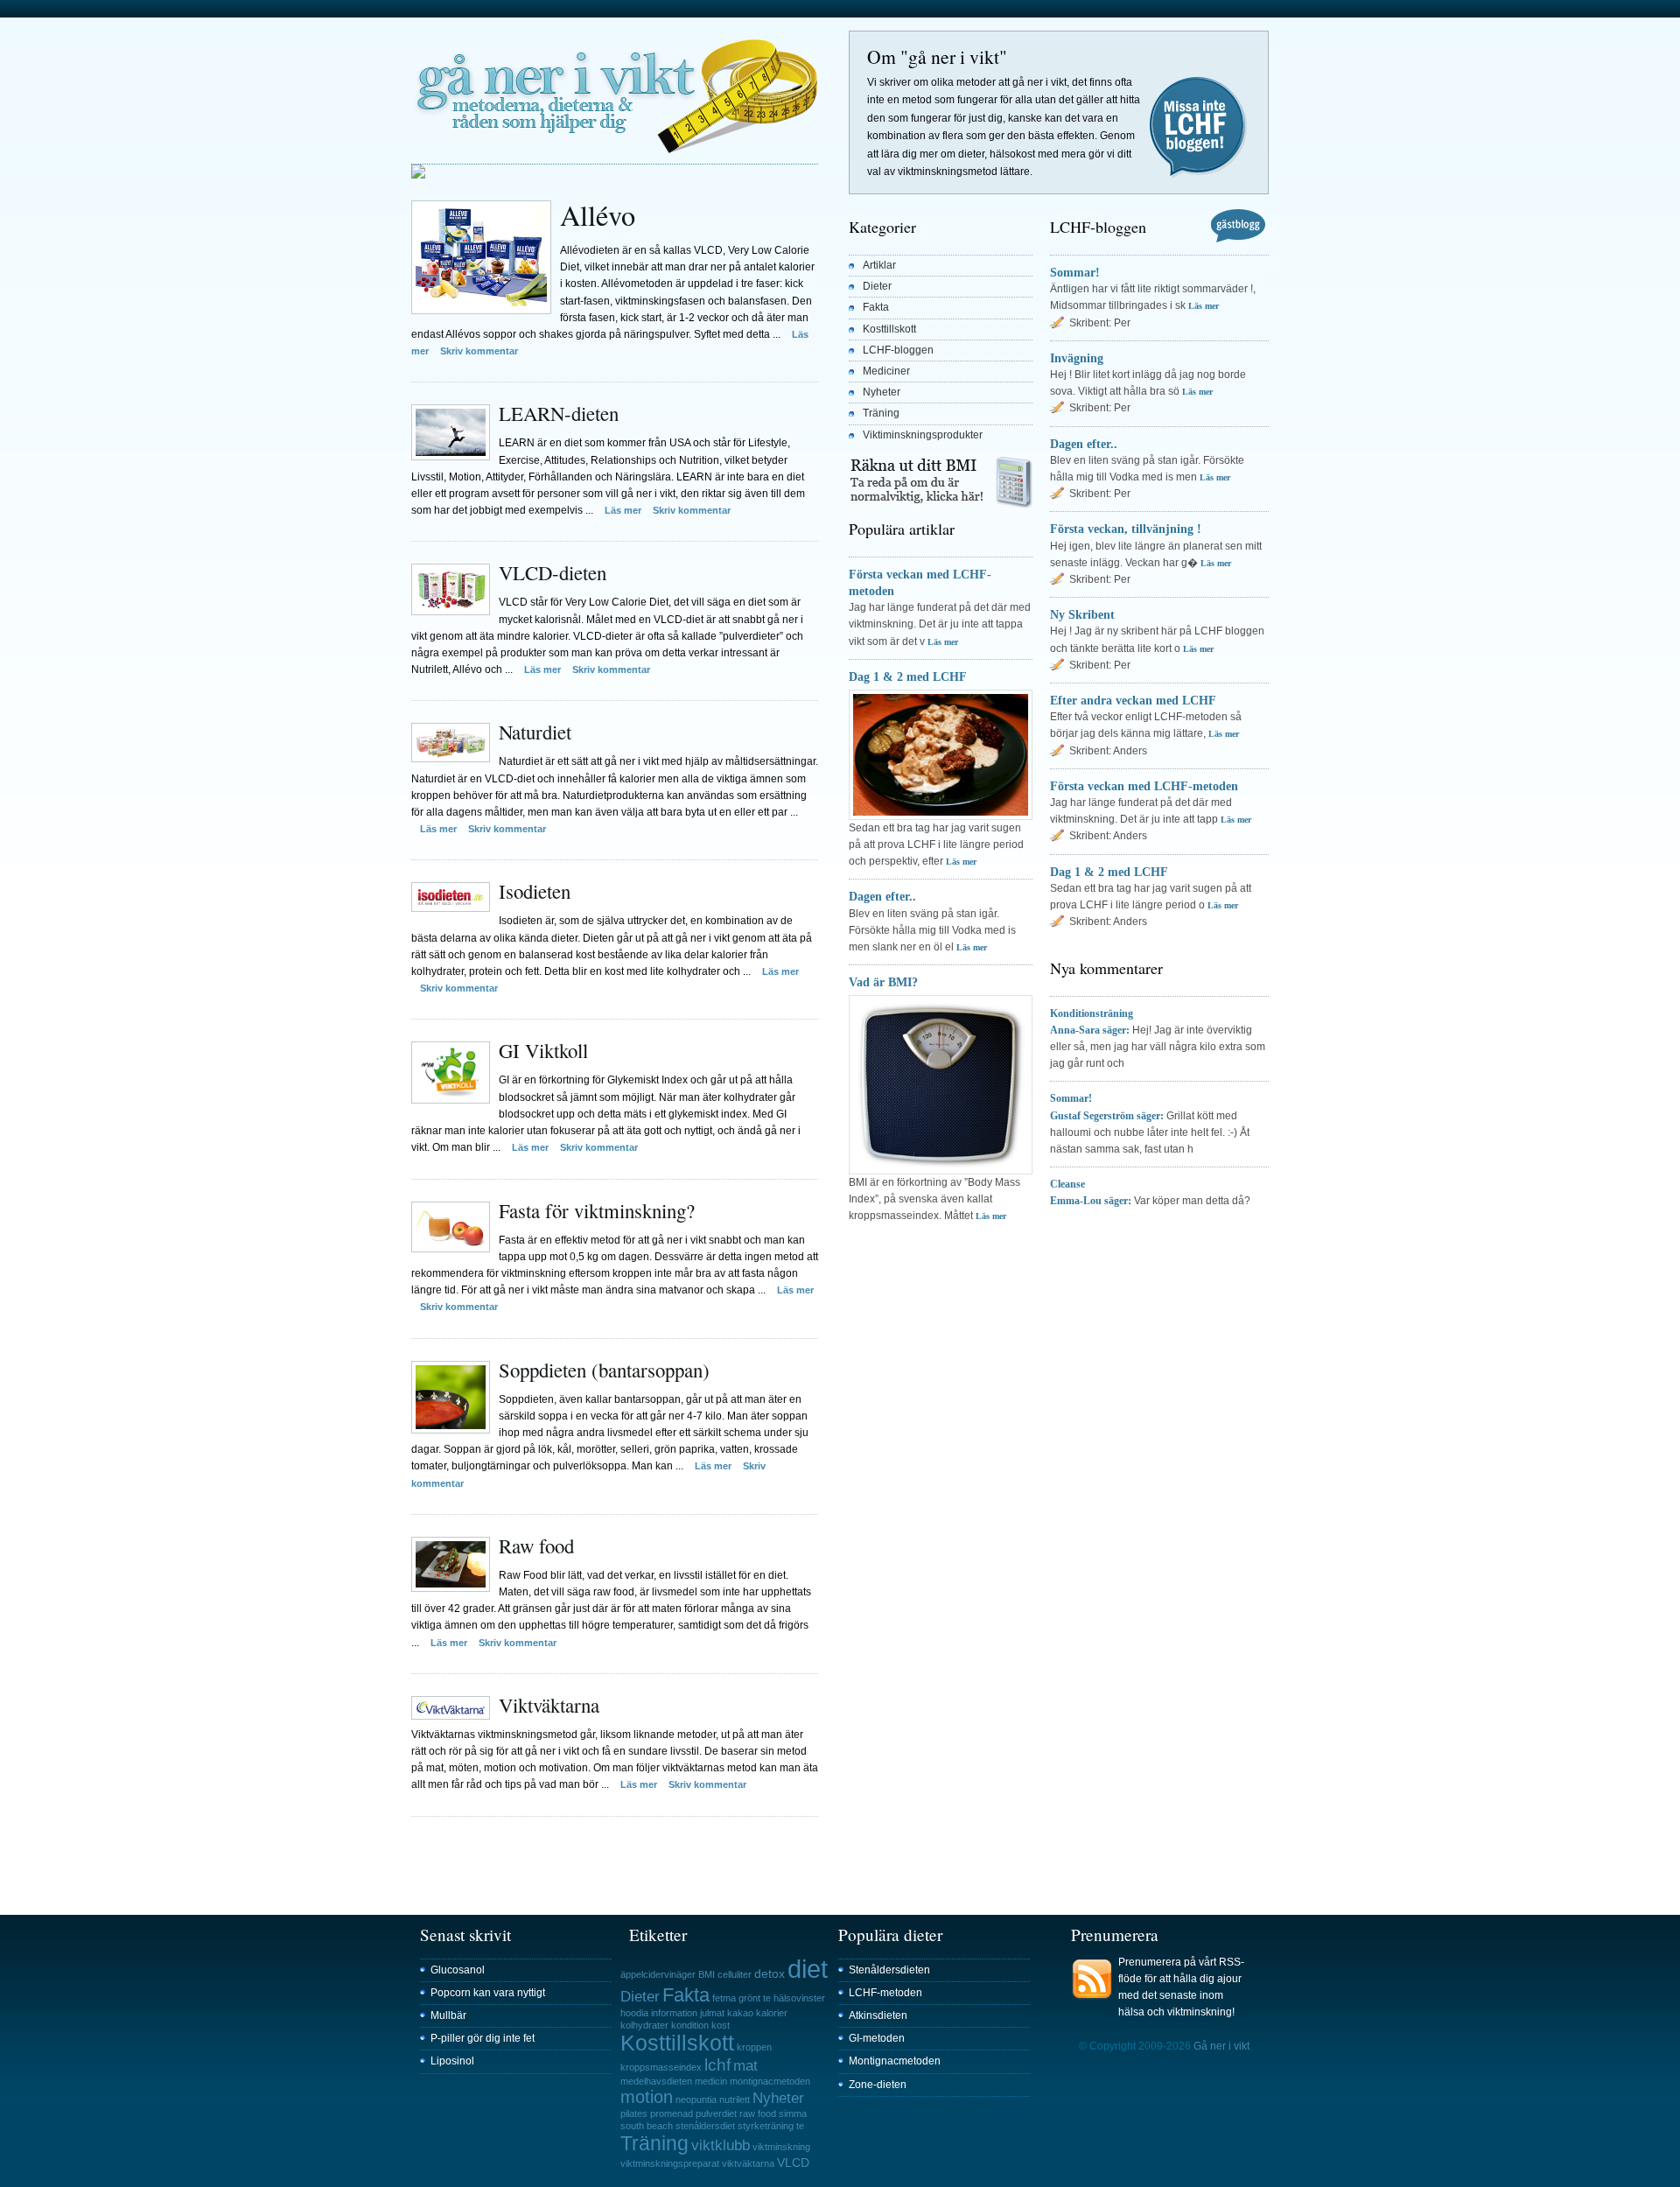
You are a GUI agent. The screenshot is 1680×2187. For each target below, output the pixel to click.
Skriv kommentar (479, 351)
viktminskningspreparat (670, 2163)
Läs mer (623, 510)
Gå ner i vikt (615, 94)
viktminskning (781, 2147)
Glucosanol (458, 1970)
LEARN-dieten (559, 413)
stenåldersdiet (705, 2126)
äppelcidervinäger (658, 1974)
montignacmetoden (770, 2081)
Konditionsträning (1092, 1013)
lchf (717, 2065)
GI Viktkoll (543, 1050)
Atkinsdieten (878, 2015)
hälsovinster (799, 1998)
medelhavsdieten (656, 2081)
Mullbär (448, 2015)
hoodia (634, 2013)
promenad (672, 2113)
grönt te (755, 1998)
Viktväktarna (549, 1705)
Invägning (1077, 358)
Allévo (598, 215)
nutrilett (735, 2099)
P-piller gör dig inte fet (483, 2038)
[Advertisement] (616, 1843)
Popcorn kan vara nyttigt (488, 1993)
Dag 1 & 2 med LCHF (908, 676)
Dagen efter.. (882, 896)
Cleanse (1067, 1184)
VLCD (793, 2162)
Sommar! (1075, 272)
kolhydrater (644, 2025)
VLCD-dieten (553, 572)
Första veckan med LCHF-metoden (1144, 786)
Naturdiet (535, 732)
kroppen (754, 2047)
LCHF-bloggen (898, 350)
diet (808, 1969)
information (674, 2013)
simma (793, 2113)
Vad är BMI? (883, 982)
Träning (881, 413)
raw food (758, 2113)
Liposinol (452, 2061)
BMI (707, 1974)
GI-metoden (877, 2038)
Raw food (536, 1546)
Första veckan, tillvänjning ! (1126, 529)
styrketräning (766, 2126)
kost (721, 2025)
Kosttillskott (889, 329)
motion (647, 2097)
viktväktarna (748, 2163)
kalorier (772, 2013)
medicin (711, 2081)
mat (745, 2066)
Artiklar (879, 265)
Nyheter (882, 392)
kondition (690, 2025)
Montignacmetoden (895, 2061)
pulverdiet (716, 2113)
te (800, 2126)
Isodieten (535, 891)
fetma (724, 1998)
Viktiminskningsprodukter (923, 435)
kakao (740, 2013)
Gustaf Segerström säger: (1107, 1116)
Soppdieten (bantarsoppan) (604, 1370)
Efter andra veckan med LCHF (1133, 700)
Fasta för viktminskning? (597, 1210)
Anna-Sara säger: (1090, 1030)
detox (770, 1973)
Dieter (877, 286)
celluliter (735, 1974)
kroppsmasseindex (661, 2067)
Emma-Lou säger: (1091, 1201)
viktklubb (721, 2145)
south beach (647, 2126)
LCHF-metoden (885, 1993)
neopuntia (696, 2099)
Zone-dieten (878, 2085)
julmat (712, 2013)
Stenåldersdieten (889, 1970)
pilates (634, 2113)
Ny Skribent (1082, 614)
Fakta (876, 307)
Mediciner (886, 371)
